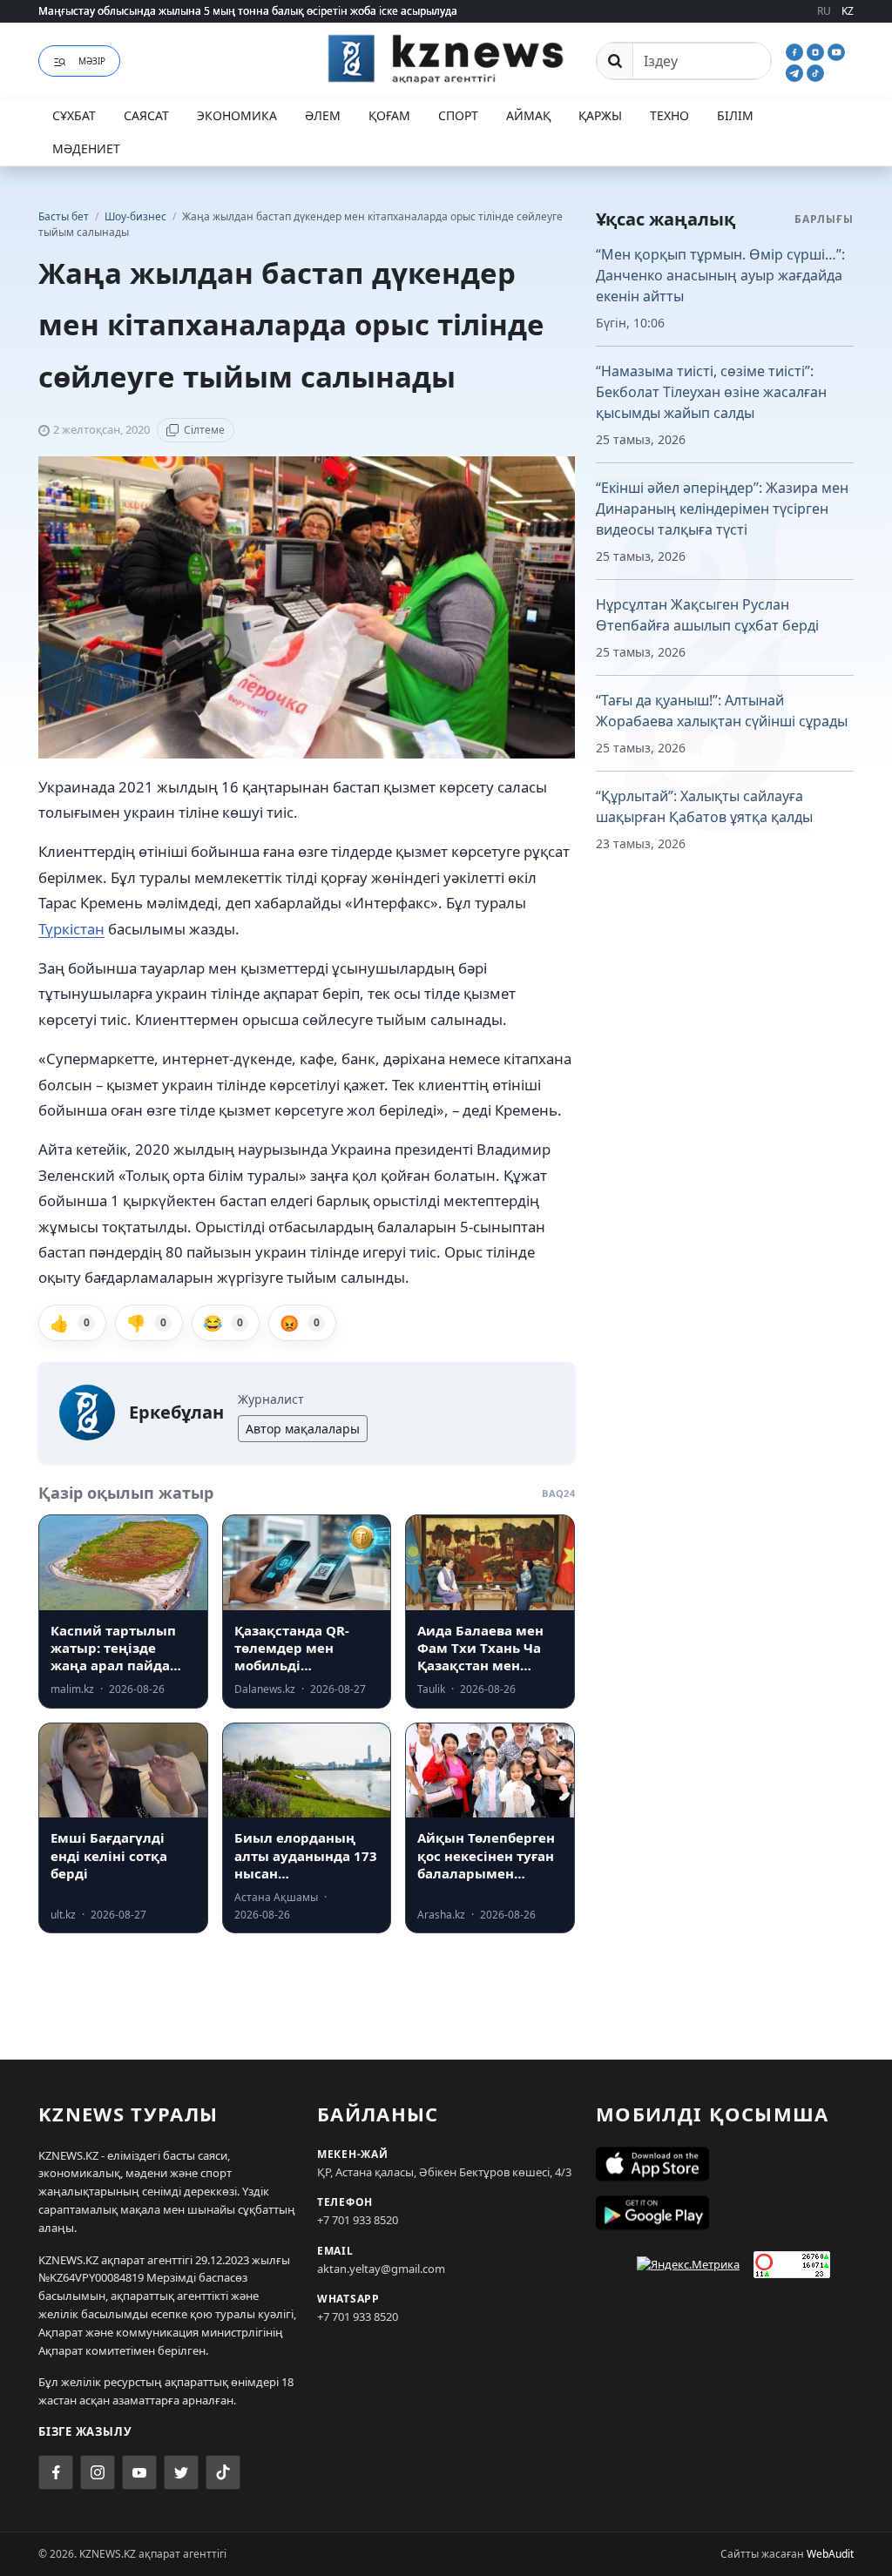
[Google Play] (725, 2213)
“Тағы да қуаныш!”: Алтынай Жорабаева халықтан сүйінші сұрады (722, 711)
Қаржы (600, 115)
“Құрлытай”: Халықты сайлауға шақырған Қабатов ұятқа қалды (704, 806)
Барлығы (824, 219)
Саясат (146, 115)
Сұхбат (74, 115)
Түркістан (71, 929)
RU (824, 11)
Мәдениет (86, 148)
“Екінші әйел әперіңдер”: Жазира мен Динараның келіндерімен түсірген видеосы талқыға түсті (722, 509)
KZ (848, 11)
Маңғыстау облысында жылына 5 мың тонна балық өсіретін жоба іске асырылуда (248, 11)
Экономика (237, 115)
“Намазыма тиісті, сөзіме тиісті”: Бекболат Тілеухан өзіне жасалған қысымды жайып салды (711, 392)
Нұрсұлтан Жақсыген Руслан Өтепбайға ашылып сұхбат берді (707, 615)
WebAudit (830, 2554)
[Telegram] (796, 71)
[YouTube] (836, 51)
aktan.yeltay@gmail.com (381, 2269)
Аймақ (528, 115)
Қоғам (389, 115)
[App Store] (725, 2164)
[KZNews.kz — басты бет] (446, 58)
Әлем (323, 115)
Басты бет (64, 216)
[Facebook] (796, 51)
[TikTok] (815, 71)
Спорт (458, 115)
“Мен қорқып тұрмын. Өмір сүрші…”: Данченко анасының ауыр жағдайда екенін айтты (720, 275)
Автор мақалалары (303, 1429)
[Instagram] (817, 51)
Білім (735, 115)
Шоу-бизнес (137, 216)
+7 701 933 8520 (358, 2220)
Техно (669, 115)
